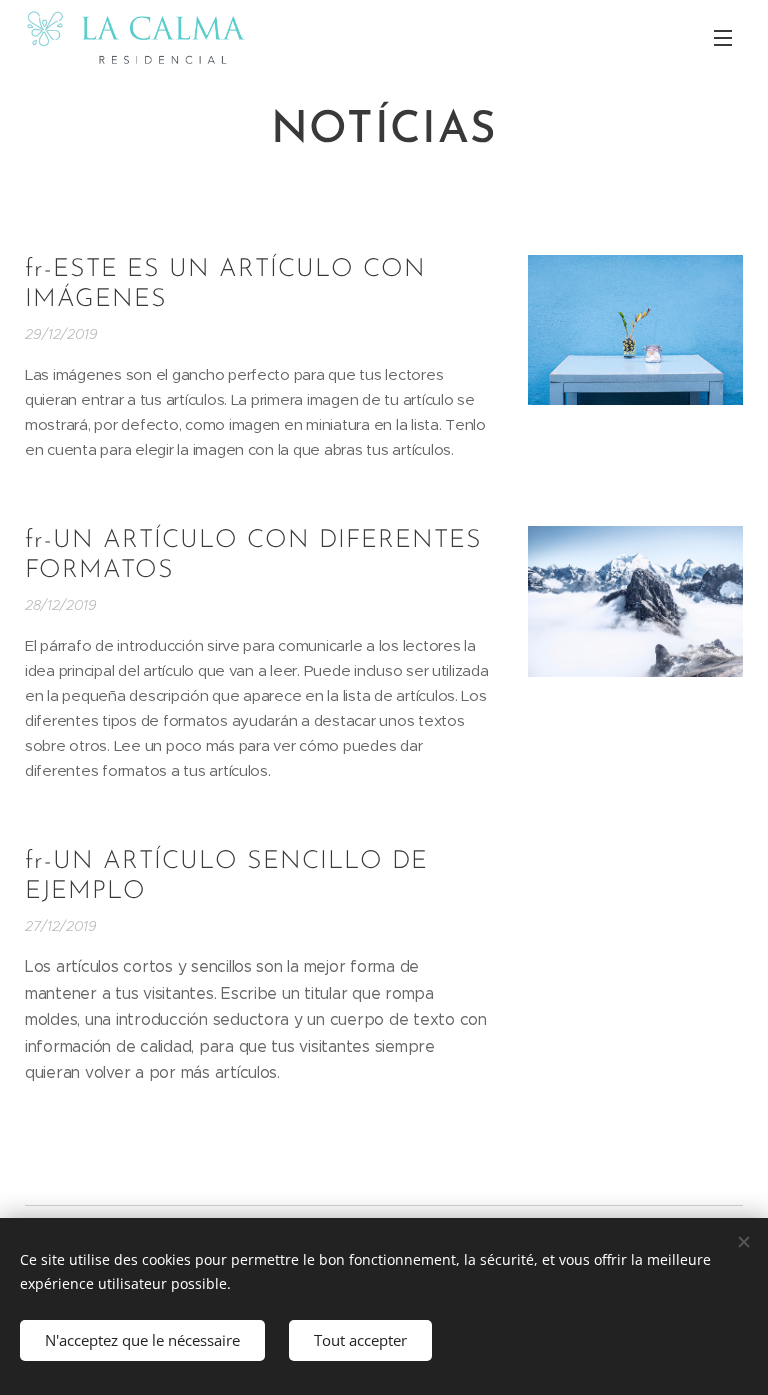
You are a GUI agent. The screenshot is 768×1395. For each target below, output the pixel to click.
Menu (723, 37)
